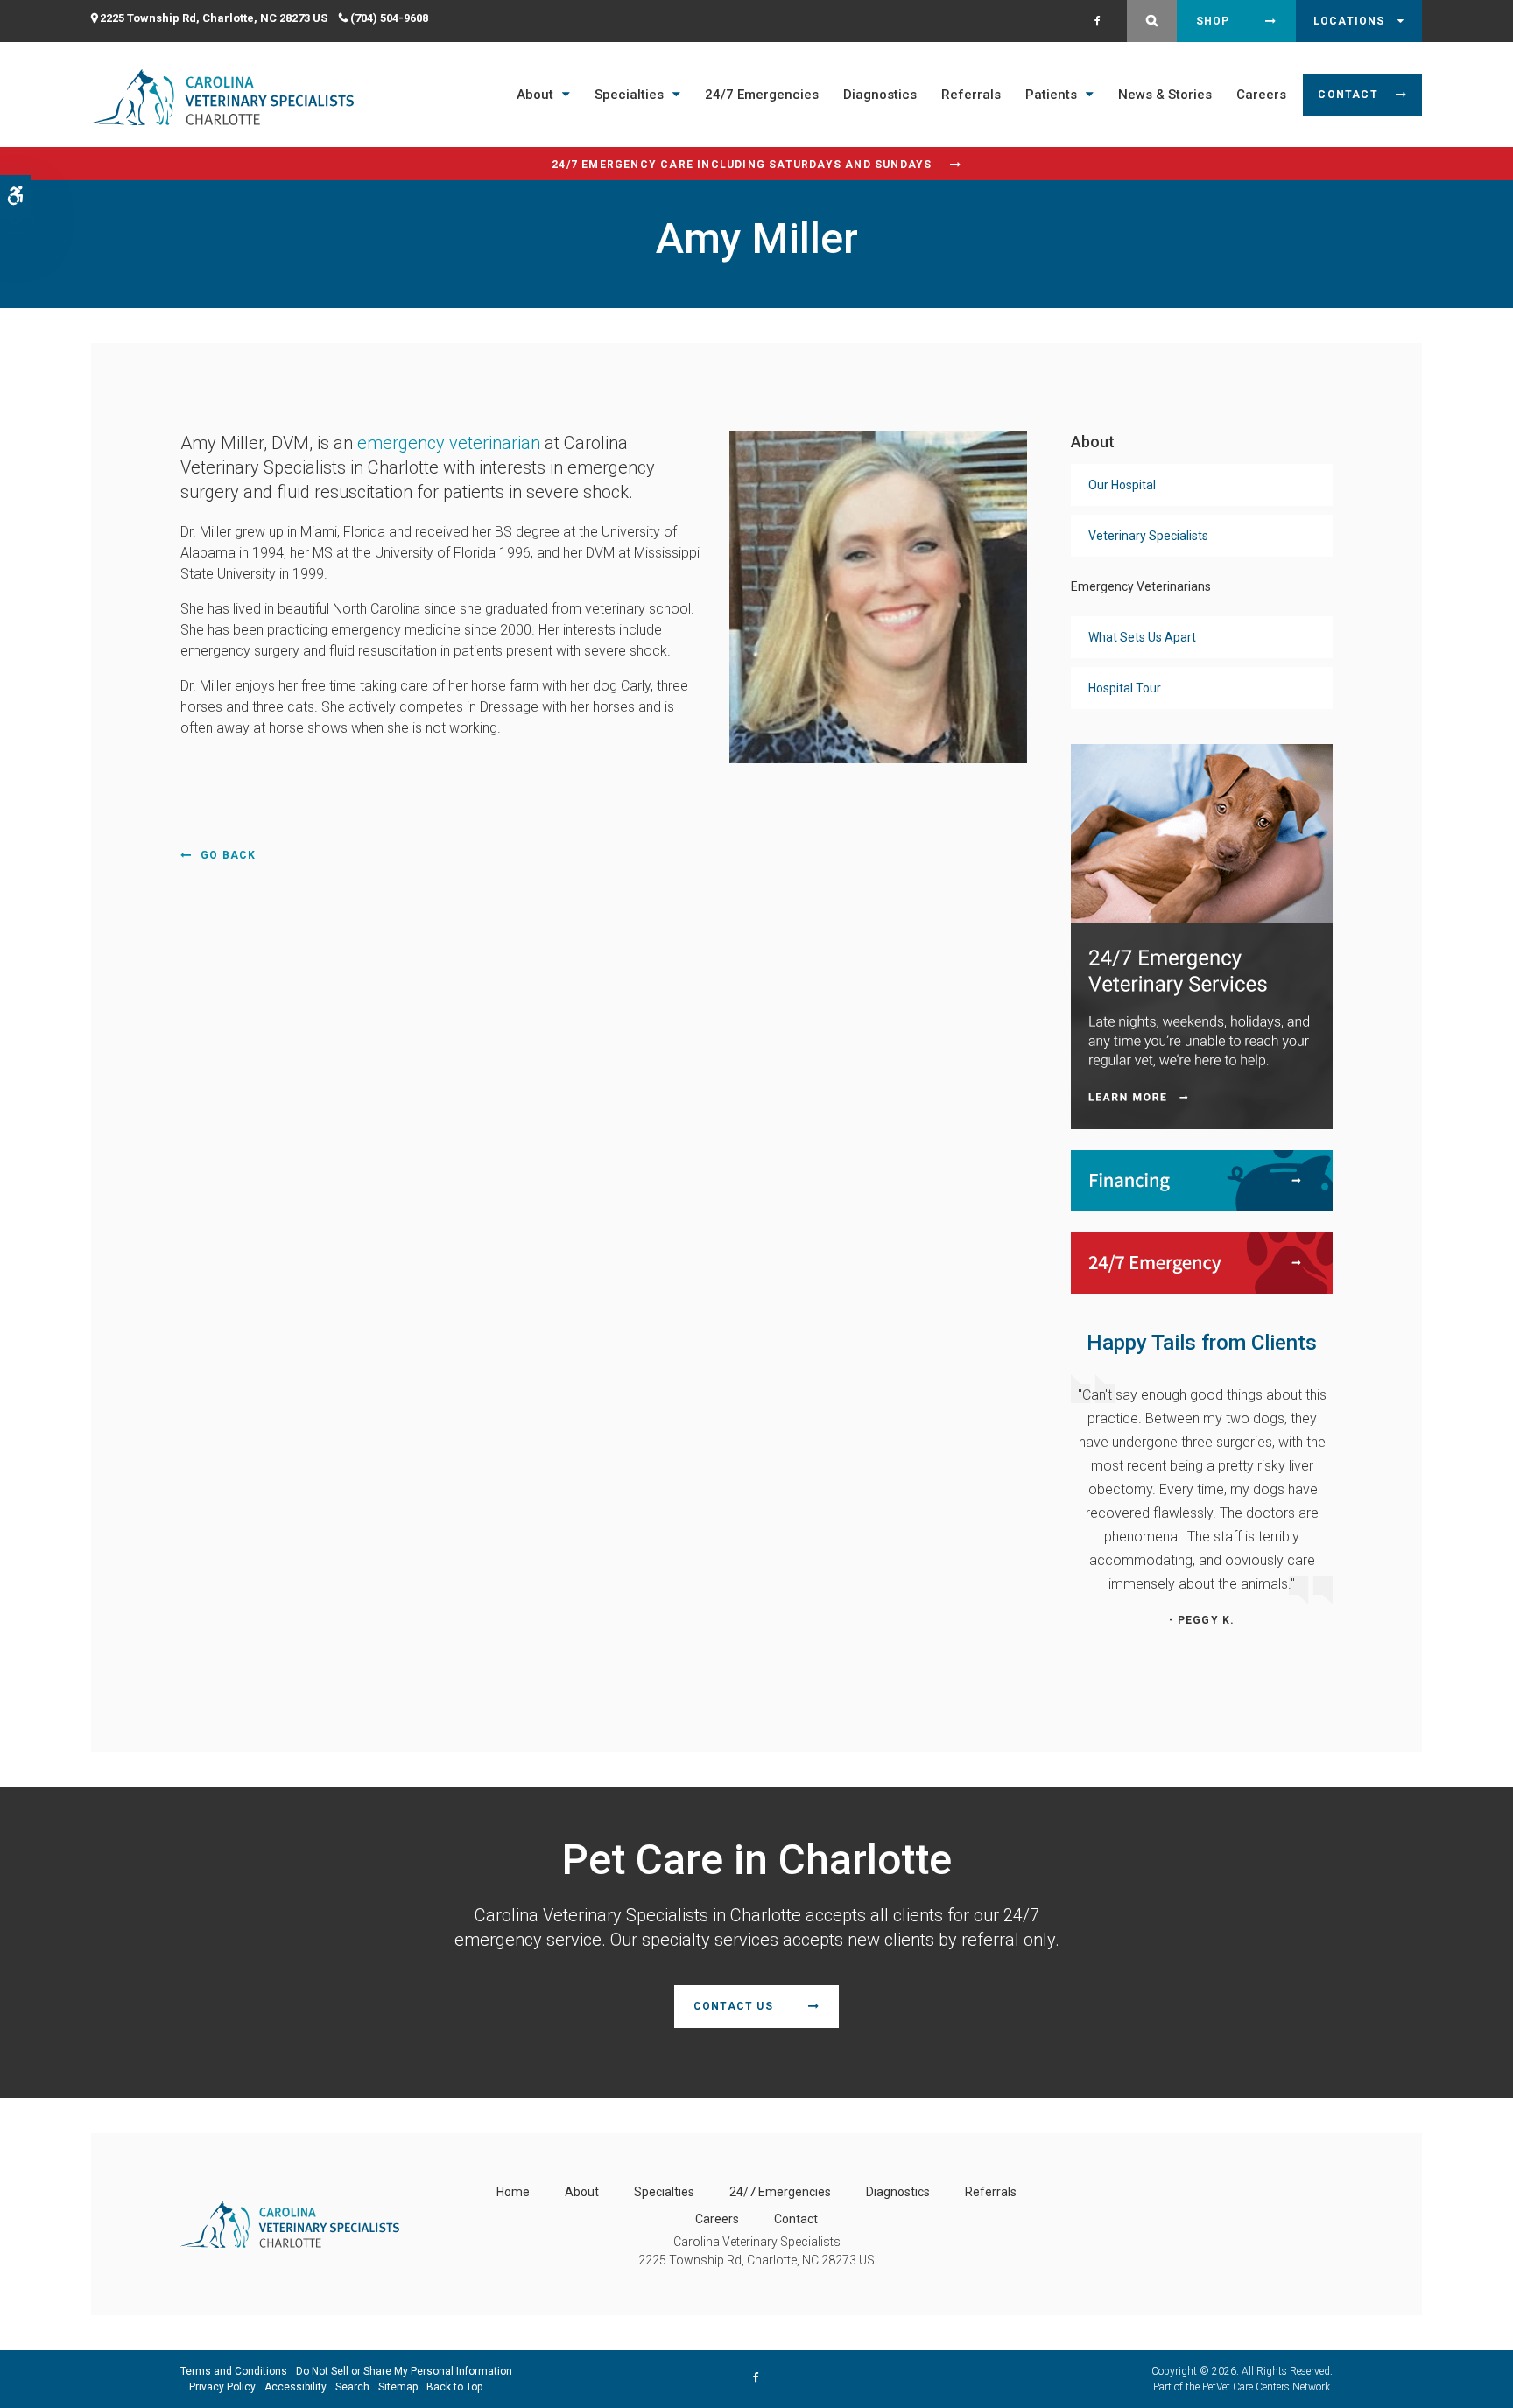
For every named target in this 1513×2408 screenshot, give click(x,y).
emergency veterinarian (449, 443)
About (535, 95)
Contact (1348, 95)
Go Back (228, 855)
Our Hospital (1122, 485)
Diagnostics (880, 95)
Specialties (629, 95)
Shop (1213, 21)
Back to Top (454, 2387)
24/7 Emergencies (762, 95)
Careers (1261, 95)
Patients (1051, 95)
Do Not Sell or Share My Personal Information (404, 2371)
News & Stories (1165, 95)
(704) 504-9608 (389, 18)
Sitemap (398, 2387)
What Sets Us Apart (1142, 637)
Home (513, 2192)
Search (352, 2387)
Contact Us (733, 2006)
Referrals (971, 95)
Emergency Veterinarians (1141, 586)
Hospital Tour (1125, 688)
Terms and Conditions (234, 2371)
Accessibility (296, 2387)
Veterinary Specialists (1148, 536)
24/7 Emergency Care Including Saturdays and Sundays (742, 165)
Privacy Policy (222, 2387)
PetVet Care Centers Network (1266, 2387)
